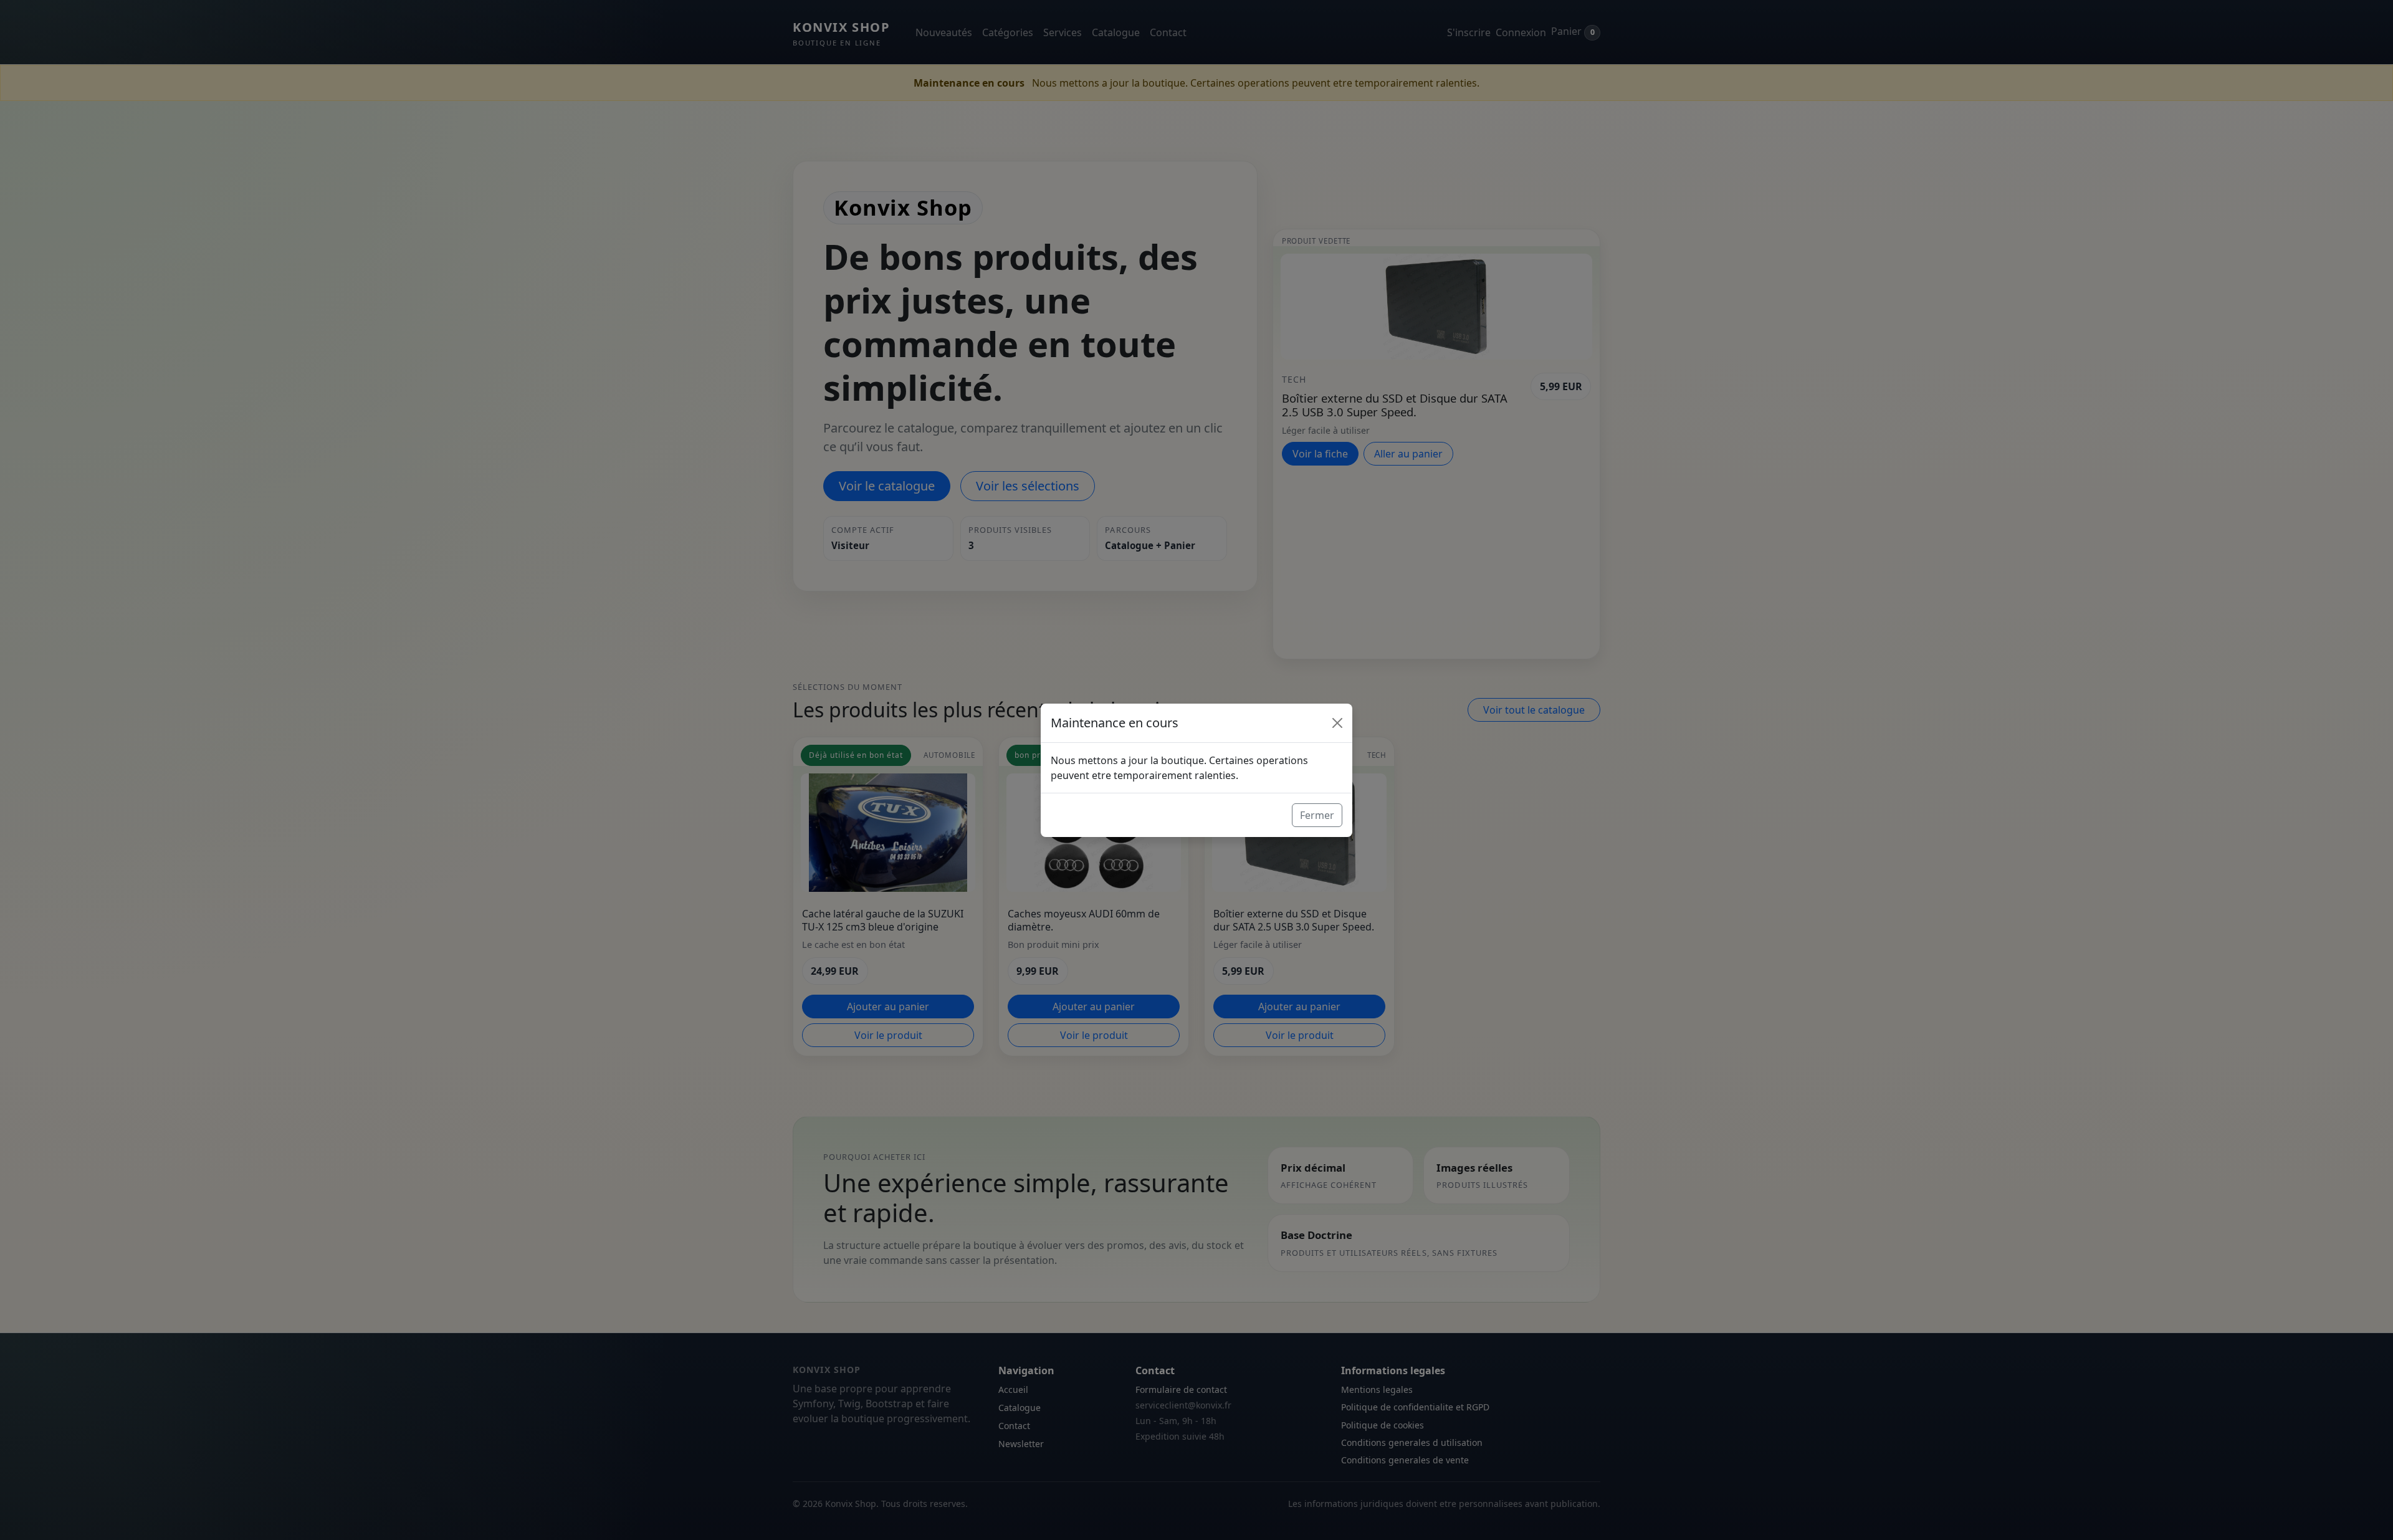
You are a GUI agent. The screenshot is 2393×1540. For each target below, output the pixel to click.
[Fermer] (1337, 723)
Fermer (1317, 815)
